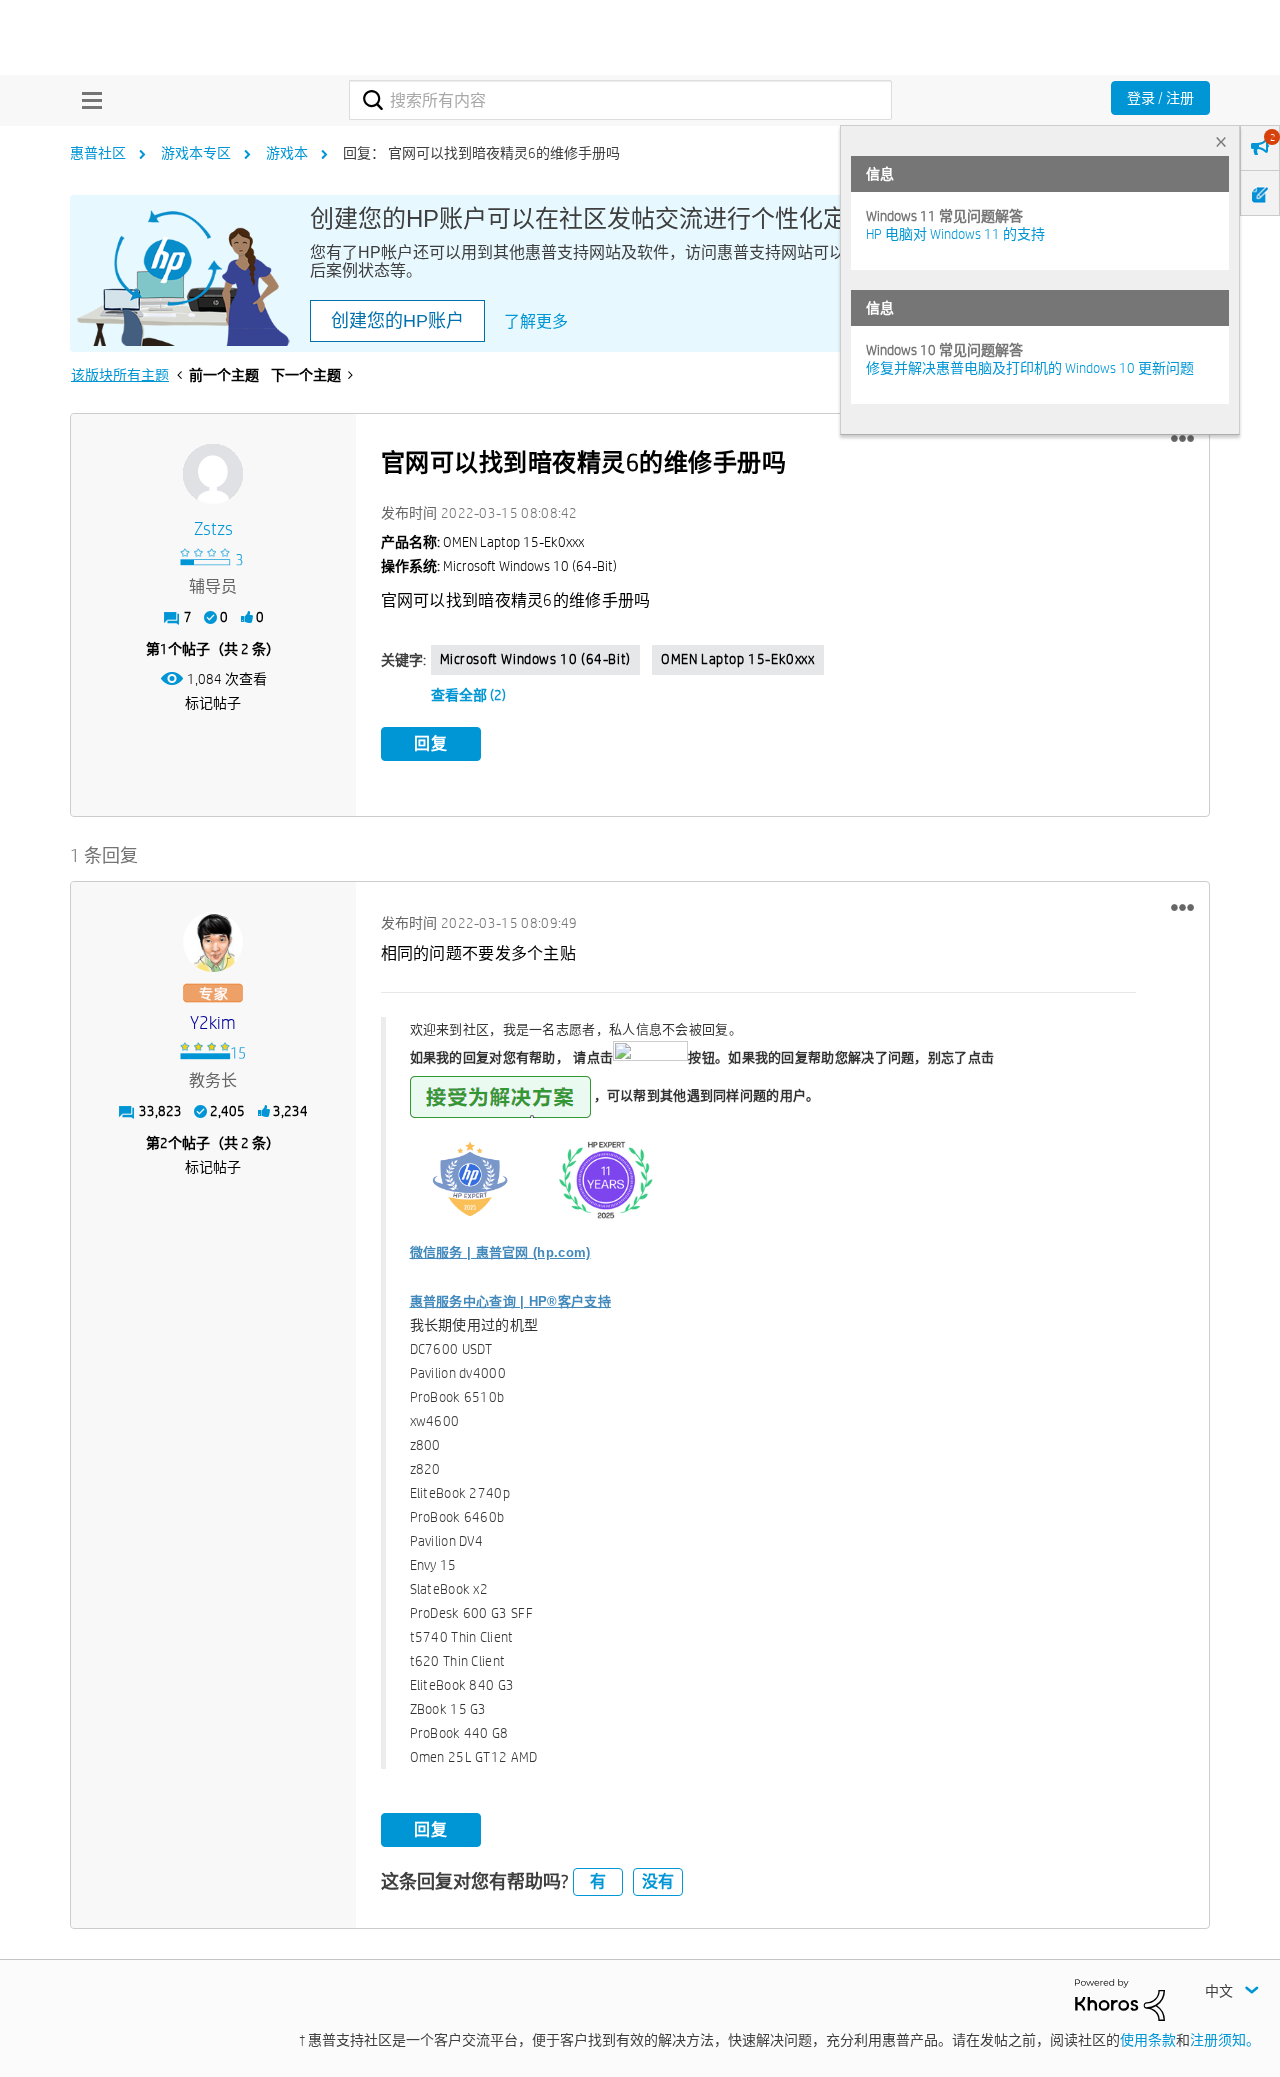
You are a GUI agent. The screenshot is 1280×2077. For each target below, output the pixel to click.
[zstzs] (213, 474)
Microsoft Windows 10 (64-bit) (535, 659)
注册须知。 (1225, 2040)
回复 (431, 743)
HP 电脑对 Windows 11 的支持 (955, 234)
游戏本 (287, 153)
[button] (1182, 439)
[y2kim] (213, 942)
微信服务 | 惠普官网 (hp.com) (500, 1252)
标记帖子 (213, 703)
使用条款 (1148, 2040)
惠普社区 (98, 153)
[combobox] (620, 100)
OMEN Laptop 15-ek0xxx (738, 659)
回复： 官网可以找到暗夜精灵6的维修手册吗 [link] (481, 153)
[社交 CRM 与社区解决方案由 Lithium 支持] (1120, 1999)
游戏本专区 (196, 153)
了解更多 (536, 321)
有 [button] (598, 1881)
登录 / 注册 (1160, 98)
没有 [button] (658, 1881)
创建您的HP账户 (397, 321)
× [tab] (1221, 141)
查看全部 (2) (468, 695)
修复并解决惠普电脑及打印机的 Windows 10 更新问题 (1030, 368)
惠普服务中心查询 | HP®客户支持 (510, 1301)
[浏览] (87, 100)
